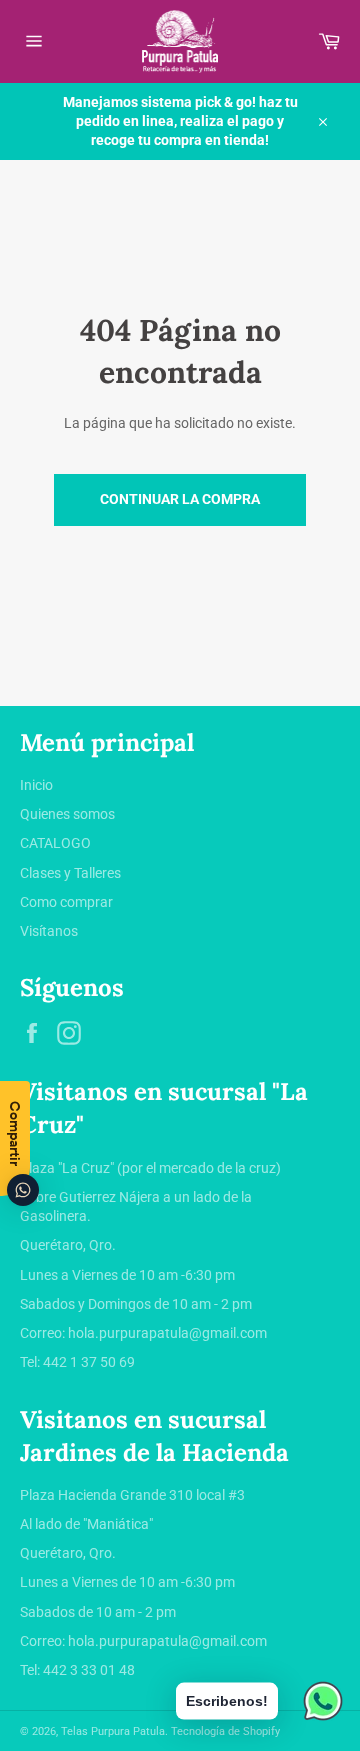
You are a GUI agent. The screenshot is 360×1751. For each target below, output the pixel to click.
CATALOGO (55, 843)
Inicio (36, 785)
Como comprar (66, 902)
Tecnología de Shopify (225, 1731)
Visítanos (49, 931)
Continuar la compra (180, 499)
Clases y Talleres (70, 873)
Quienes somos (67, 814)
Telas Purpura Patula (113, 1731)
